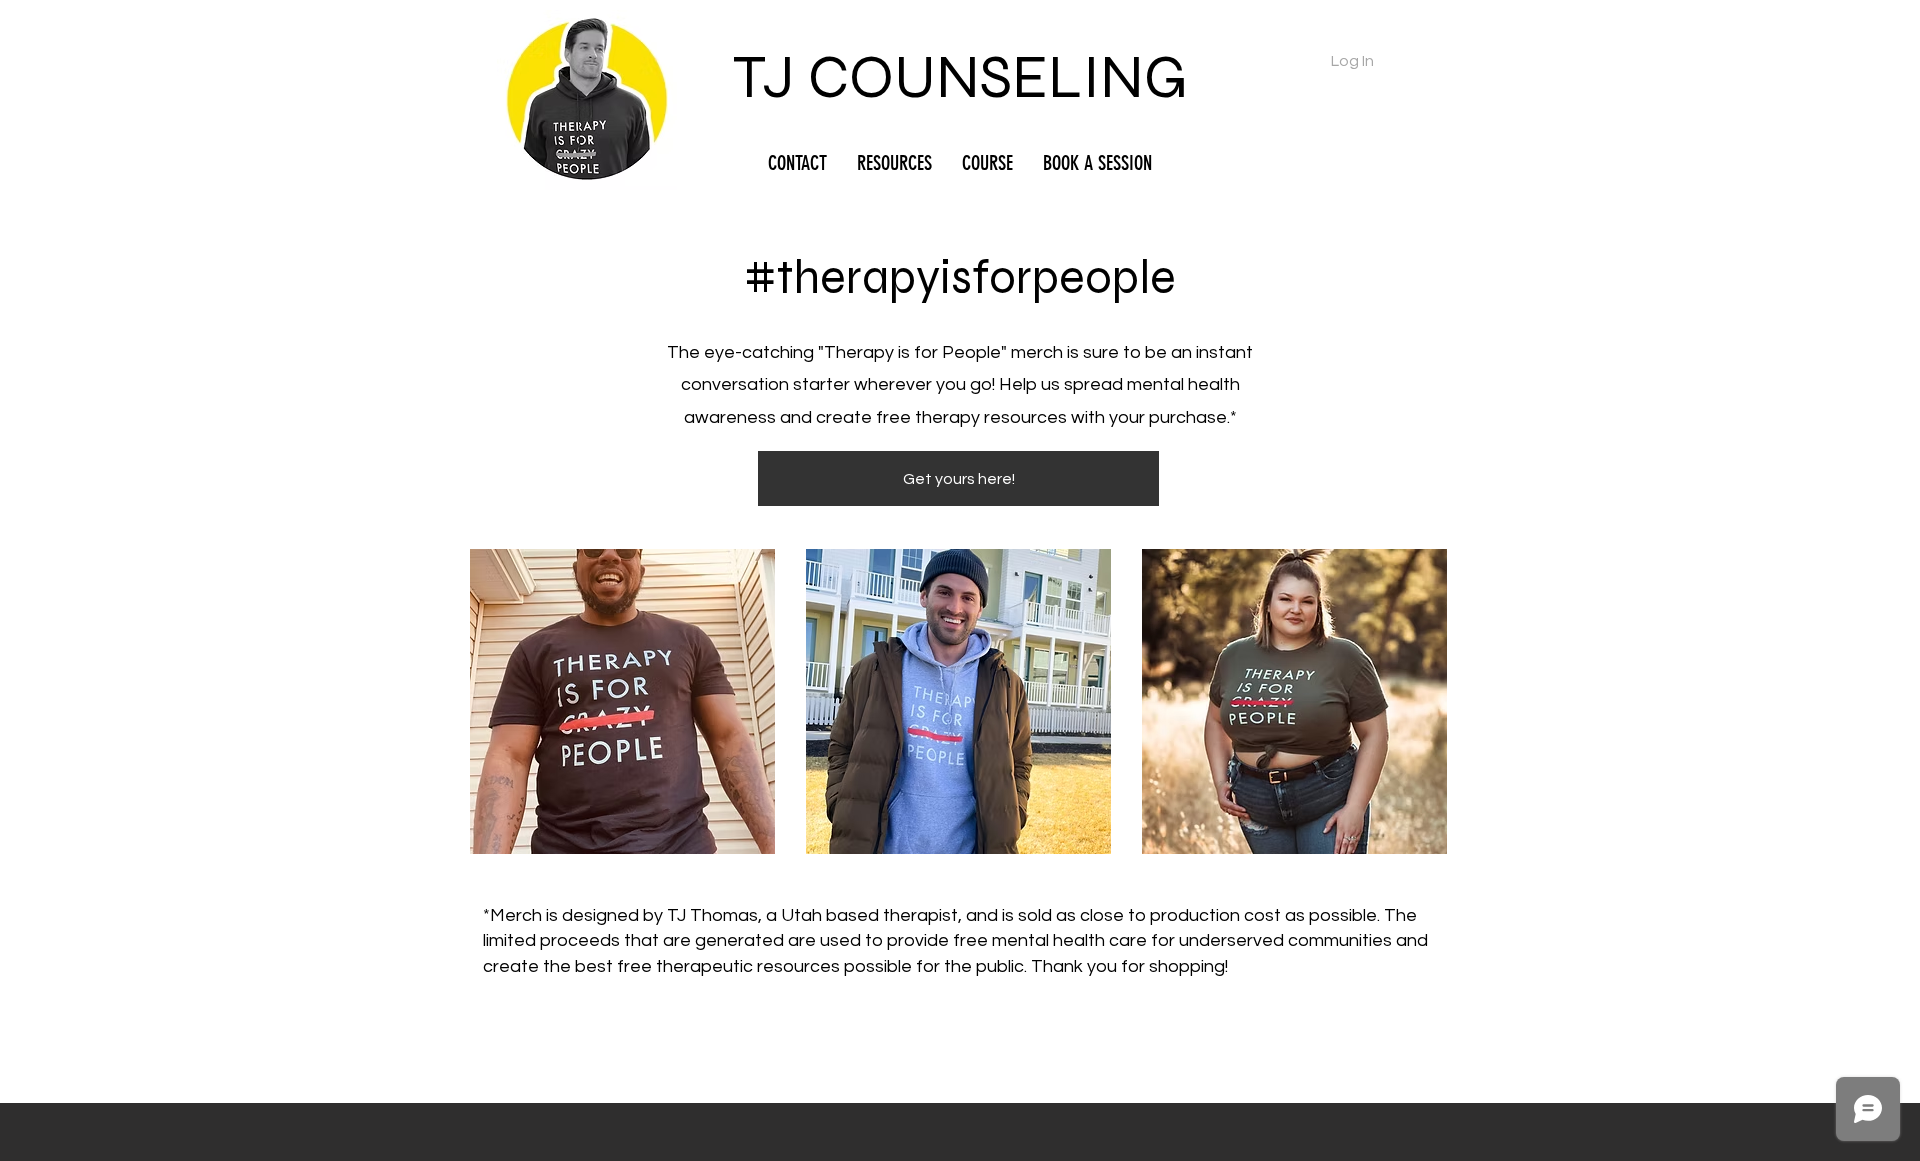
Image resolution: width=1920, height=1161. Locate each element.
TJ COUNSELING (960, 77)
